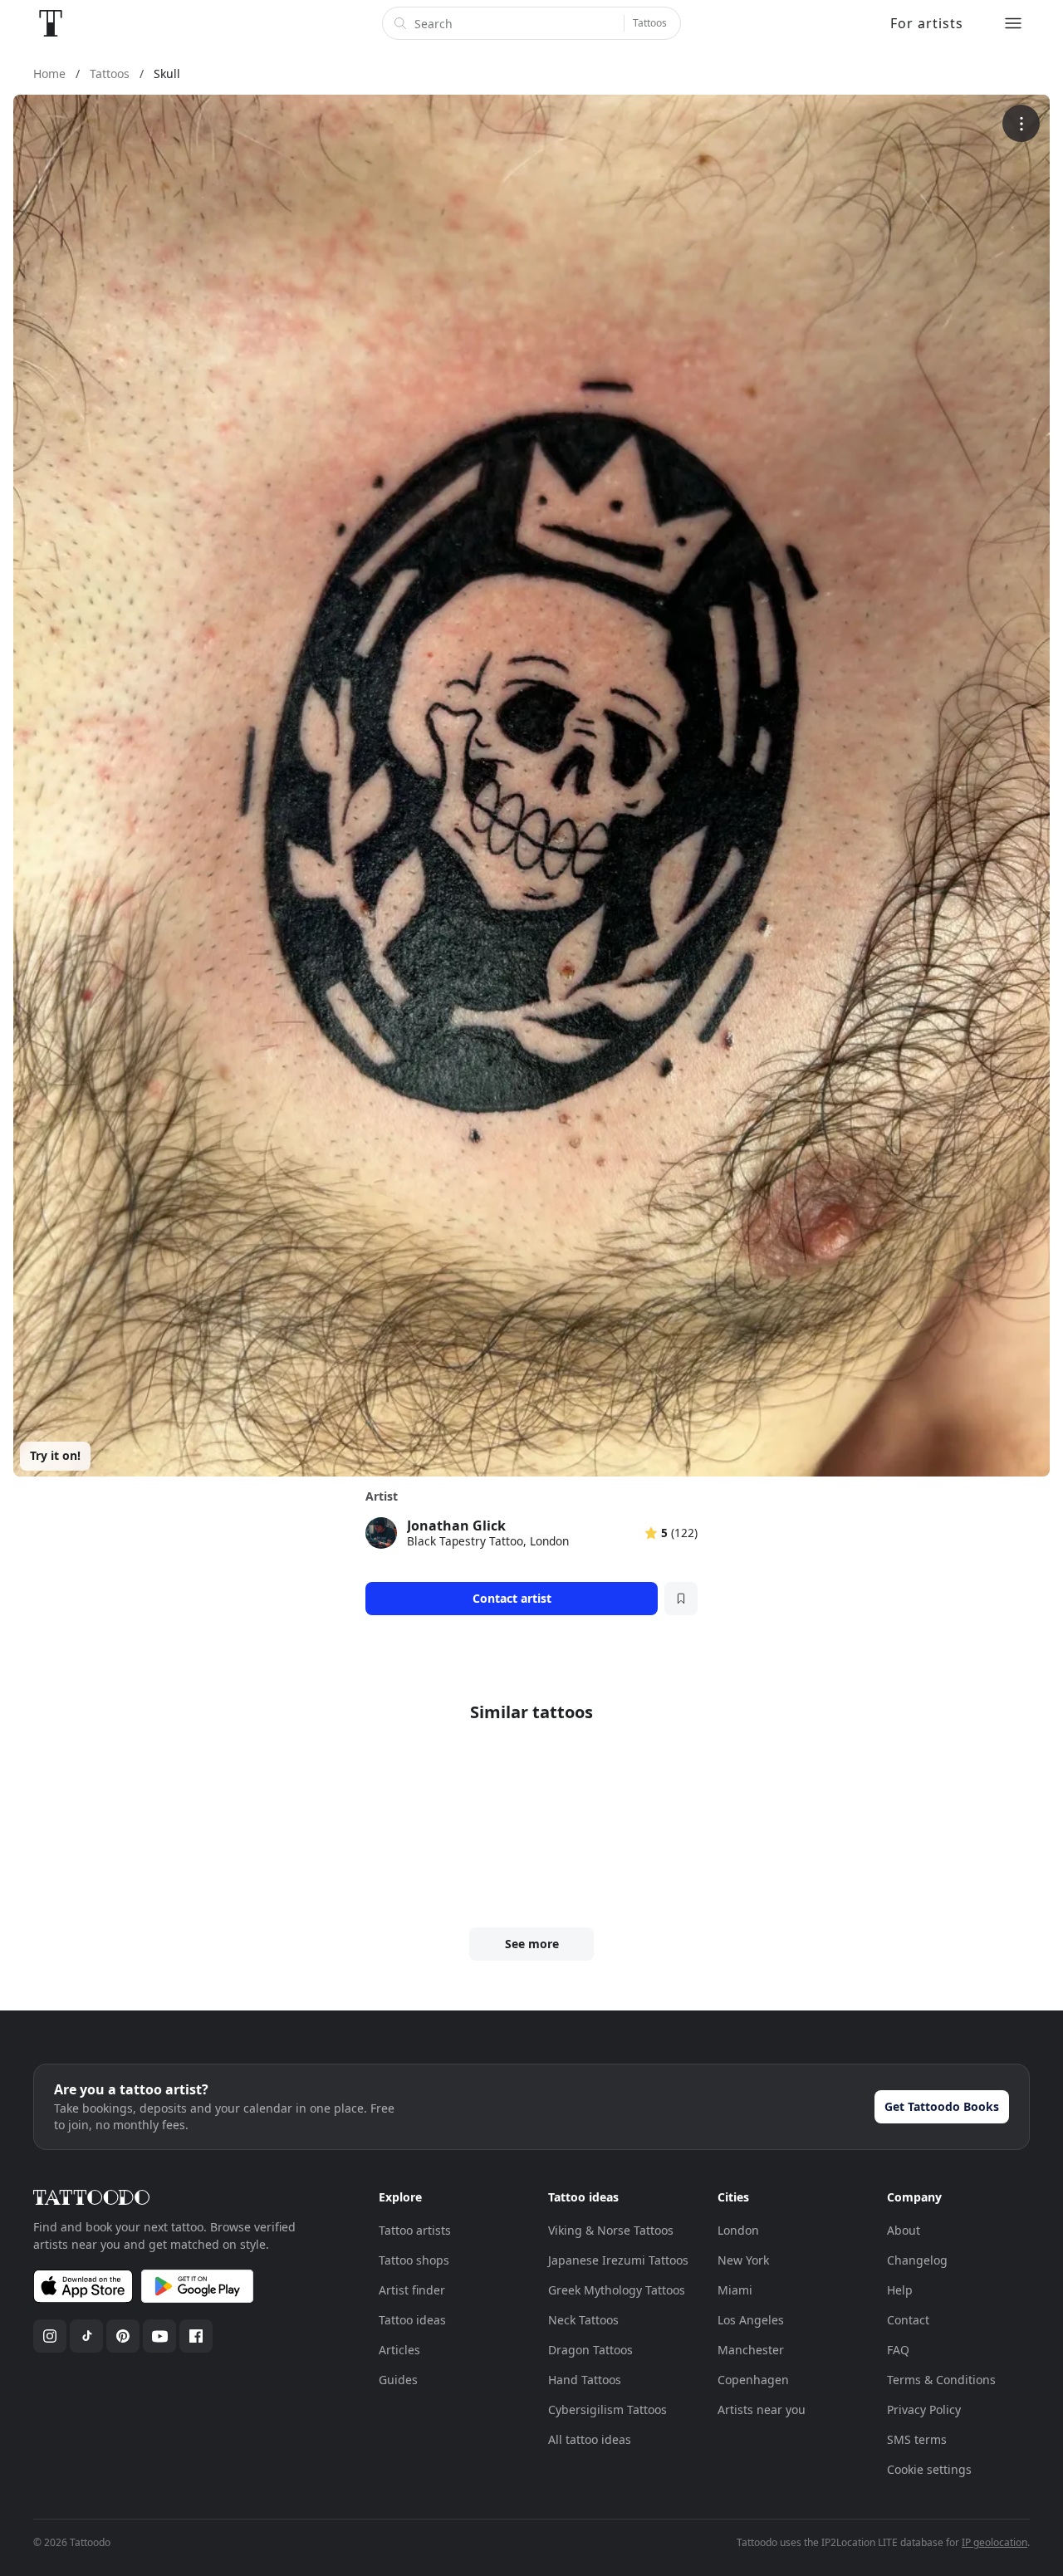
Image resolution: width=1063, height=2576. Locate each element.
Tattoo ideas (412, 2320)
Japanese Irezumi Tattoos (618, 2260)
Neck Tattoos (583, 2320)
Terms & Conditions (941, 2380)
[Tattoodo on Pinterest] (123, 2336)
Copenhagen (753, 2380)
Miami (735, 2290)
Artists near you (762, 2409)
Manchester (751, 2350)
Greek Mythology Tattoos (617, 2290)
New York (743, 2260)
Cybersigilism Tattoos (607, 2409)
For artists (927, 23)
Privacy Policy (924, 2409)
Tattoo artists (415, 2230)
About (904, 2230)
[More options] (1021, 123)
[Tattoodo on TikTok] (86, 2336)
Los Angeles (751, 2320)
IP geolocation (994, 2542)
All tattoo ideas (590, 2439)
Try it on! (55, 1455)
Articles (399, 2350)
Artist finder (412, 2290)
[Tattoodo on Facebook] (196, 2336)
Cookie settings (929, 2469)
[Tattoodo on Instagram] (50, 2336)
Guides (398, 2380)
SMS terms (917, 2439)
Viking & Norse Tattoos (611, 2230)
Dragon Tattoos (590, 2350)
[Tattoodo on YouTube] (159, 2336)
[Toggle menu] (1013, 23)
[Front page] (51, 23)
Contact (908, 2320)
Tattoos (650, 23)
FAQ (898, 2350)
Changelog (917, 2260)
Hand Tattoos (585, 2380)
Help (900, 2290)
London (738, 2230)
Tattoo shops (414, 2260)
